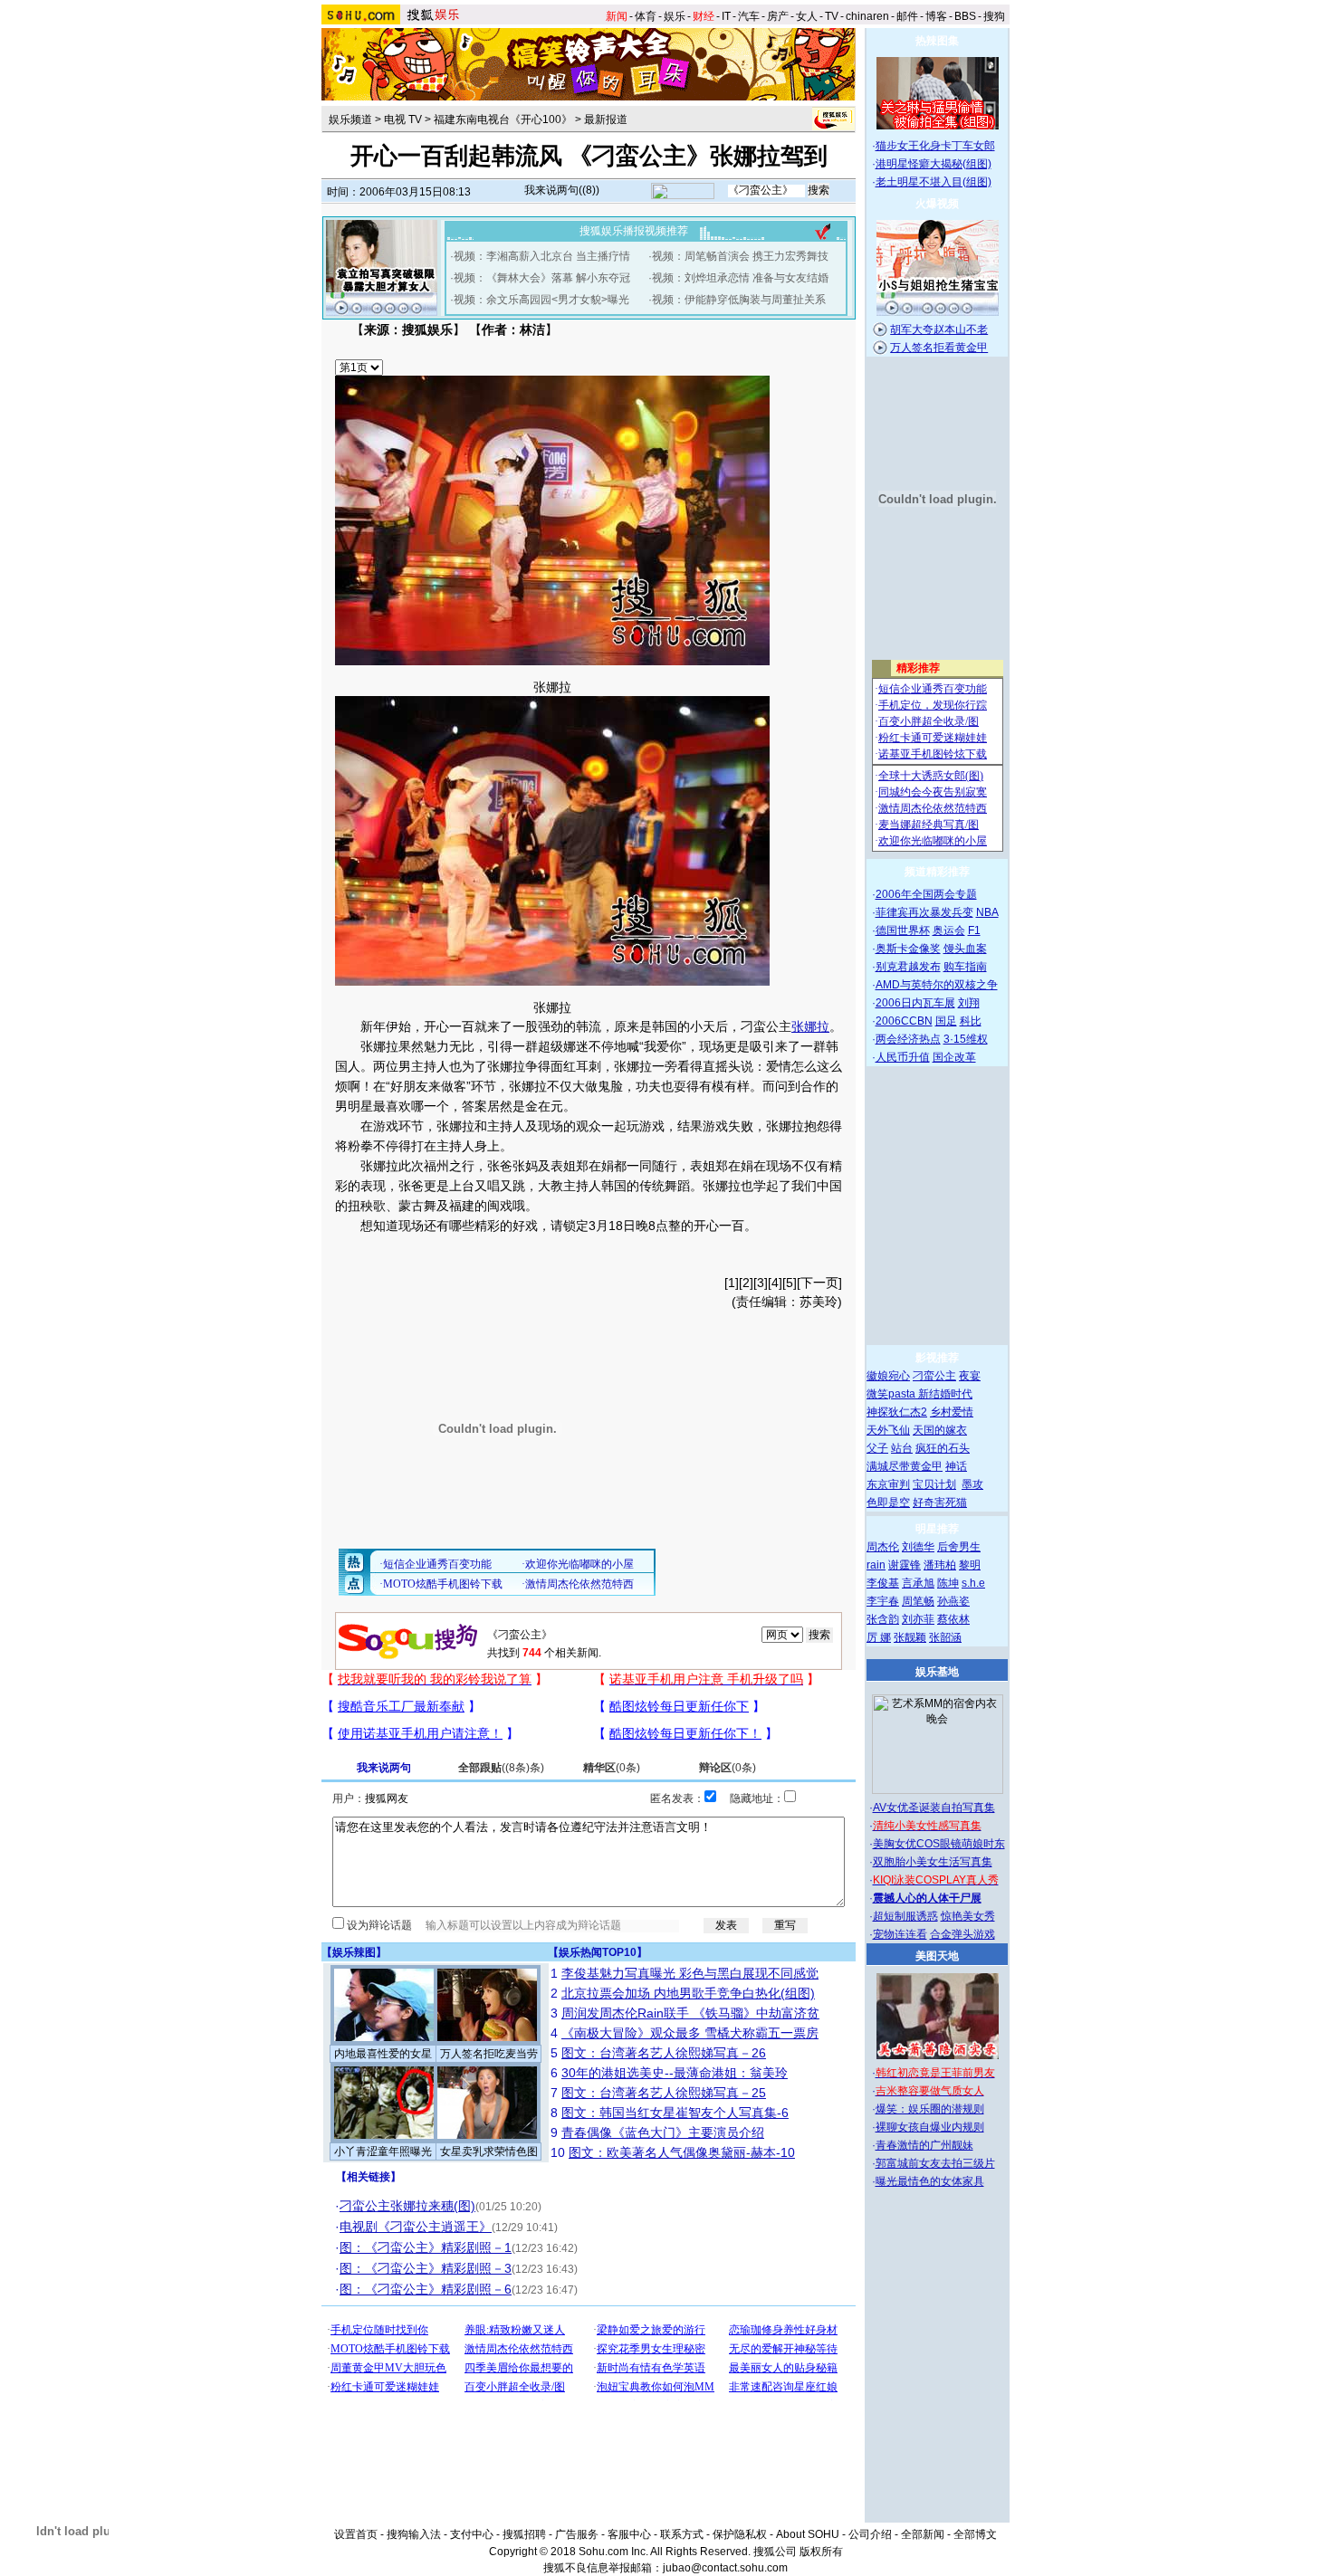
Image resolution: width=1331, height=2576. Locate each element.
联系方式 (682, 2534)
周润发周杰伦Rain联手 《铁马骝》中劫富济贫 (690, 2013)
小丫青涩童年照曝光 (383, 2151)
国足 (946, 1021)
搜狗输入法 (414, 2534)
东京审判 (888, 1484)
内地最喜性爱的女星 (383, 2054)
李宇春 (883, 1601)
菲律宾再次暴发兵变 (924, 912)
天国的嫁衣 (940, 1430)
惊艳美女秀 (968, 1916)
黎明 (970, 1565)
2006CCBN (904, 1021)
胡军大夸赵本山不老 (939, 329)
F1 (974, 930)
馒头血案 (965, 949)
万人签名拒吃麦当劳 (489, 2054)
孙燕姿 (953, 1601)
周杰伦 (883, 1547)
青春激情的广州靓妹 (924, 2145)
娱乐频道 (350, 119)
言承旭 (918, 1583)
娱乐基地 (937, 1672)
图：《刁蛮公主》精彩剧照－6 (426, 2289)
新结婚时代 (945, 1394)
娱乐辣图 (354, 1952)
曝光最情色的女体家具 (930, 2181)
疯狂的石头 (943, 1448)
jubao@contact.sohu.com (725, 2568)
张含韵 (883, 1619)
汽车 (749, 16)
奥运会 (949, 930)
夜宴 (970, 1376)
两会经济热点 (908, 1039)
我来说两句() (562, 190)
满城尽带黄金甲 (905, 1466)
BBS (965, 16)
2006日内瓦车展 (915, 1003)
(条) (501, 1768)
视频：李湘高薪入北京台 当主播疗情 (542, 256)
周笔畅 (918, 1601)
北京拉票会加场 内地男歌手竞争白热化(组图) (688, 1993)
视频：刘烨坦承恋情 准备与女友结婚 (740, 278)
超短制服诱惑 (905, 1916)
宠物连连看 (900, 1934)
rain (876, 1565)
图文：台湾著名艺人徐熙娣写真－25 (664, 2093)
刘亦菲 (918, 1619)
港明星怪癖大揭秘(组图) (934, 164)
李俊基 (883, 1583)
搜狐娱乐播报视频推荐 (634, 231)
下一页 (819, 1283)
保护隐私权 (740, 2534)
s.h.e (973, 1583)
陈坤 (948, 1583)
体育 (646, 16)
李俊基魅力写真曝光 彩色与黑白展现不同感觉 (690, 1973)
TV (832, 16)
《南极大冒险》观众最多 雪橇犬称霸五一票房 (690, 2033)
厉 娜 (879, 1637)
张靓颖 (910, 1637)
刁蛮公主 (934, 1376)
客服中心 (629, 2534)
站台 (902, 1448)
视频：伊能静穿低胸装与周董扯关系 (739, 300)
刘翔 (969, 1003)
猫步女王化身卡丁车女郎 (935, 146)
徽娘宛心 (888, 1376)
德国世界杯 (903, 930)
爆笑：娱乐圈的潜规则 (930, 2109)
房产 (778, 16)
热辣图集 (937, 41)
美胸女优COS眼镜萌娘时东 (939, 1844)
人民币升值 (903, 1057)
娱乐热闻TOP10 (598, 1952)
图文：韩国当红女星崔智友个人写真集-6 (675, 2113)
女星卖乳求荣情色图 (489, 2151)
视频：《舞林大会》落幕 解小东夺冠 (542, 278)
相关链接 (369, 2177)
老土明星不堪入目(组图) (934, 182)
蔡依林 (953, 1619)
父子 (877, 1448)
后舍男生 (959, 1547)
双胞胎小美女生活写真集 (933, 1862)
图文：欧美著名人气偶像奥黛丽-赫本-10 (682, 2152)
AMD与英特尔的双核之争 (937, 985)
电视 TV (403, 119)
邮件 (907, 16)
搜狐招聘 (524, 2534)
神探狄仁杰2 (897, 1412)
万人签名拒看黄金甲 (939, 348)
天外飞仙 (888, 1430)
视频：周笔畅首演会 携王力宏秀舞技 (740, 256)
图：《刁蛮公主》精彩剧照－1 (426, 2247)
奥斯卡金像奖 (908, 949)
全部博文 (975, 2534)
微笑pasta (892, 1394)
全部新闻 (923, 2534)
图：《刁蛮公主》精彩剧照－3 (426, 2268)
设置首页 (356, 2534)
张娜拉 (552, 687)
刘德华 (918, 1547)
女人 (807, 16)
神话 (956, 1466)
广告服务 (577, 2534)
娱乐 (675, 16)
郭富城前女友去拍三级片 (935, 2163)
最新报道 (606, 119)
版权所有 (821, 2552)
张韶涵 (945, 1637)
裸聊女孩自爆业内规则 (930, 2127)
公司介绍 (870, 2534)
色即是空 (888, 1503)
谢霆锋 (905, 1565)
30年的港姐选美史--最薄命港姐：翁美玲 (675, 2073)
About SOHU (808, 2534)
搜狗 (994, 16)
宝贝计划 (934, 1484)
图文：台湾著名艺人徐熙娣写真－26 (664, 2053)
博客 (936, 16)
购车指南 (965, 967)
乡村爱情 (952, 1412)
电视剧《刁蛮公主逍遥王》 (416, 2227)
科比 (971, 1021)
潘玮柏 (940, 1565)
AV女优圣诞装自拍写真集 (934, 1808)
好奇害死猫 (940, 1503)
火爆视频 (937, 204)
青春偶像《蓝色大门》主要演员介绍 (663, 2132)
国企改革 (954, 1057)
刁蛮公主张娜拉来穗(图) (407, 2206)
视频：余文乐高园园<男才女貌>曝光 (541, 300)
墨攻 (972, 1484)
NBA (987, 912)
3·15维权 (966, 1039)
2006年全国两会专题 (926, 894)
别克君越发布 (908, 967)
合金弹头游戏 (962, 1934)
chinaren (867, 16)
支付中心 (472, 2534)
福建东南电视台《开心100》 (503, 119)
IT (726, 16)
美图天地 (937, 1956)
